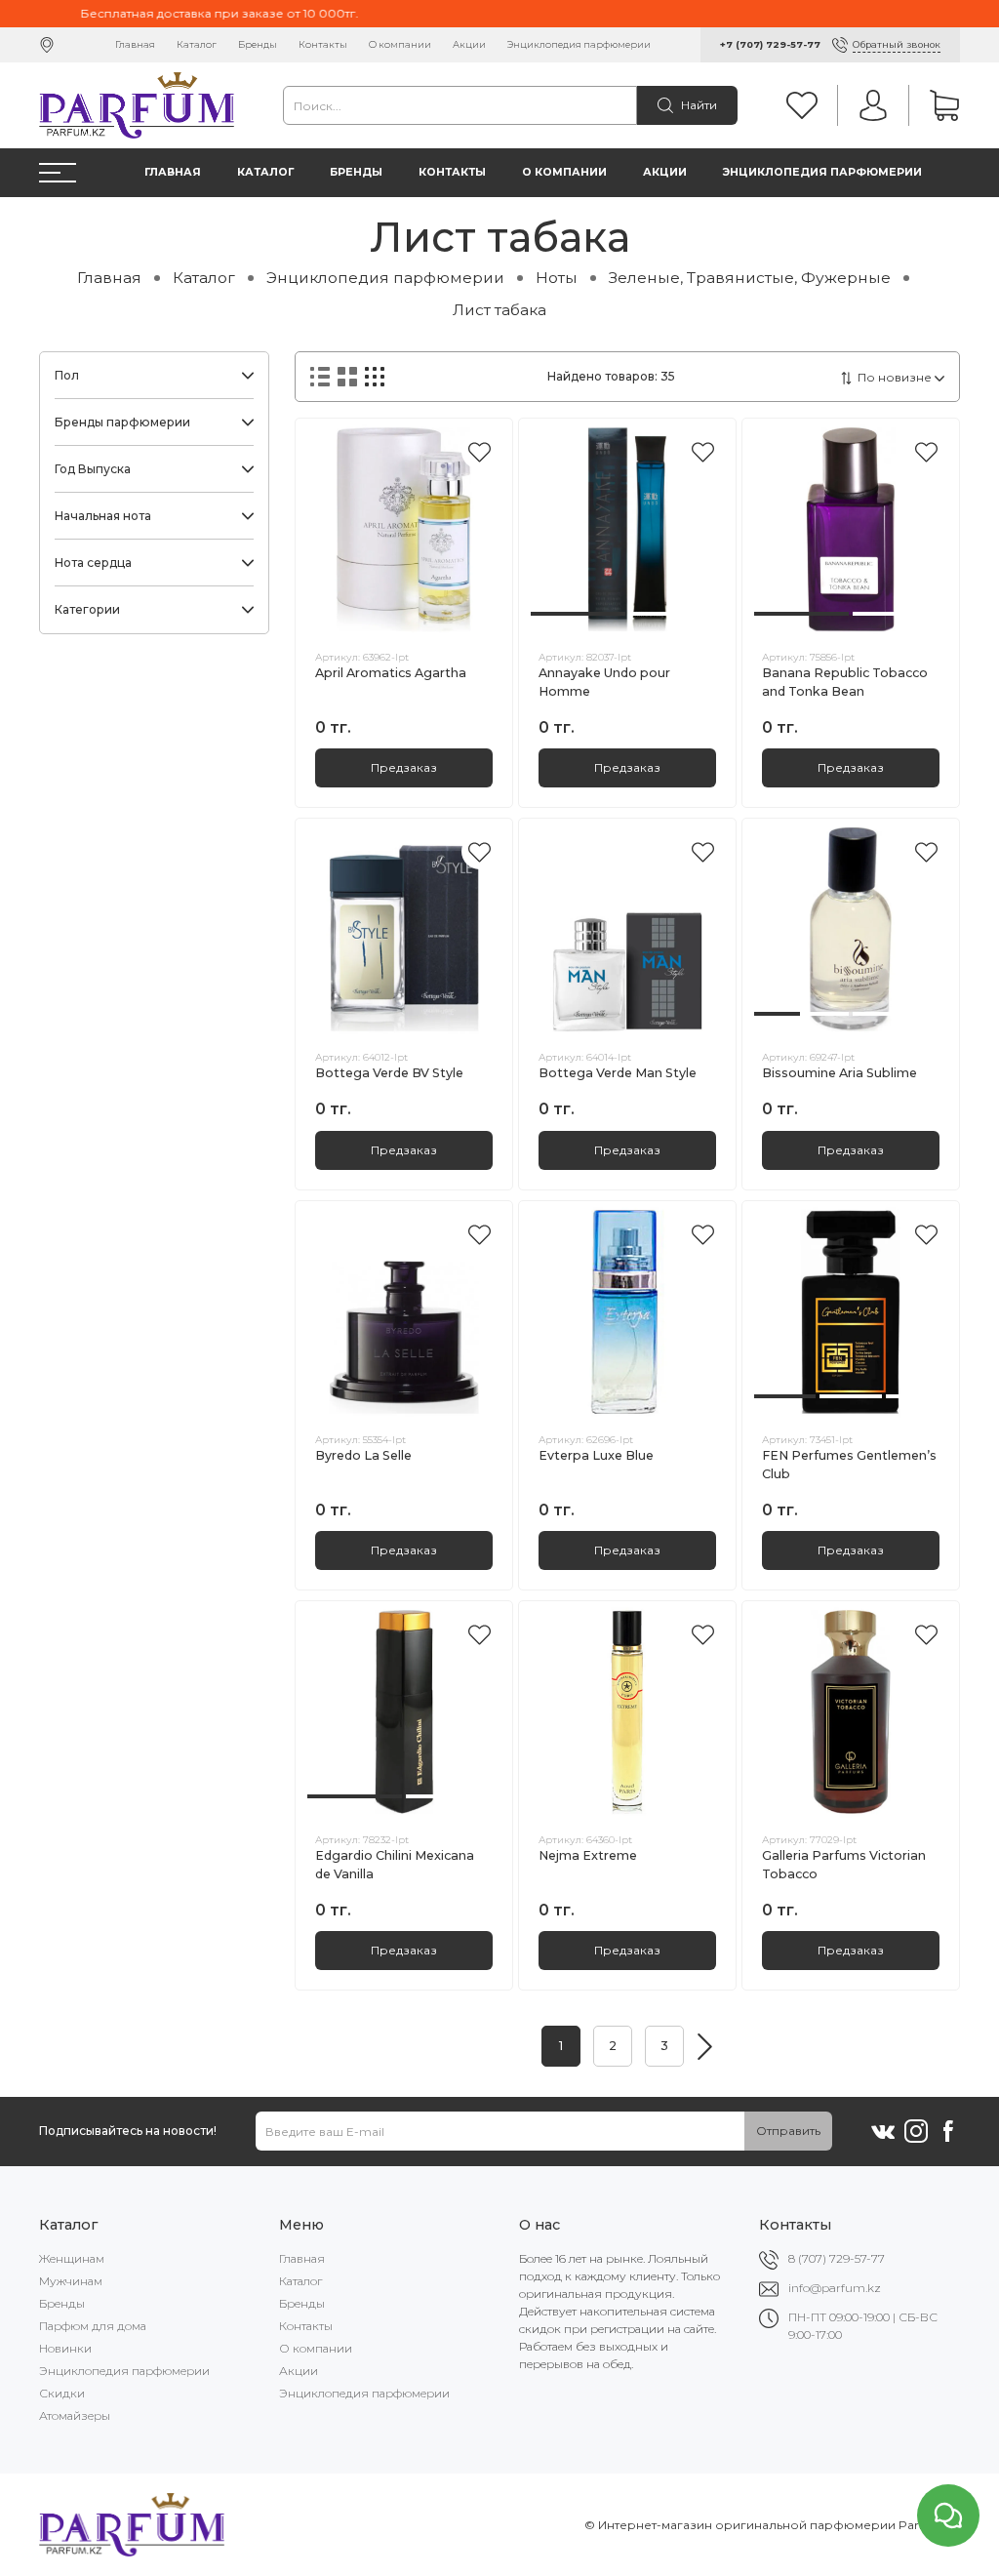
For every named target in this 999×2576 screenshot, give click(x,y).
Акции (469, 44)
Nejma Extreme (588, 1855)
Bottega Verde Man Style (618, 1073)
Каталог (197, 44)
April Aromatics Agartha (391, 673)
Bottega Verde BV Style (389, 1073)
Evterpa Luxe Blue (596, 1455)
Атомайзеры (75, 2415)
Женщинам (72, 2258)
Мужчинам (71, 2281)
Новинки (65, 2348)
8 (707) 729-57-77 (837, 2258)
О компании (400, 44)
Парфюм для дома (93, 2326)
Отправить (788, 2131)
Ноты (557, 278)
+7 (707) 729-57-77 (770, 44)
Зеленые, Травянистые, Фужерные (750, 278)
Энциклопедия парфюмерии (579, 44)
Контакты (323, 44)
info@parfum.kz (835, 2288)
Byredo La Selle (363, 1455)
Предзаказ (404, 767)
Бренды (258, 44)
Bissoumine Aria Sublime (839, 1073)
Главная (135, 44)
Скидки (62, 2393)
